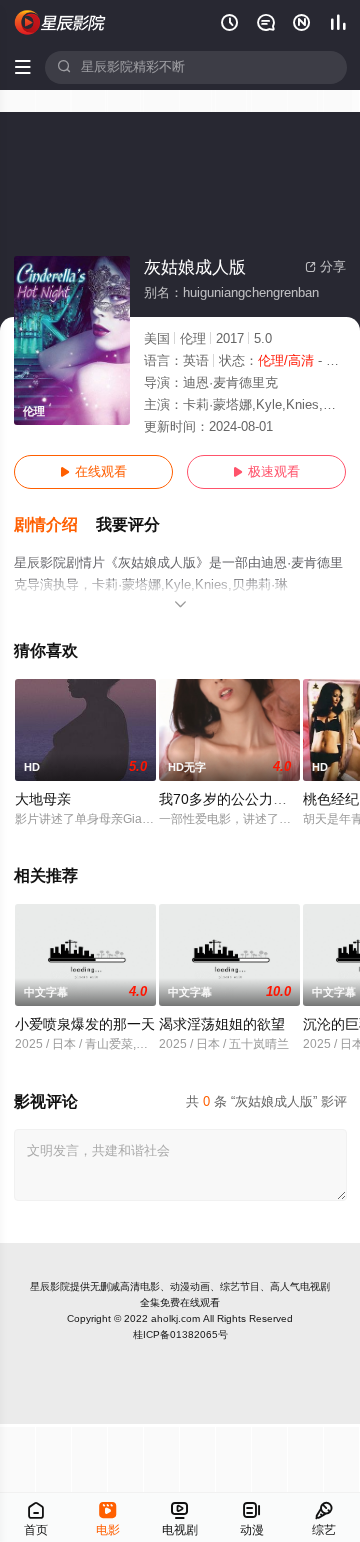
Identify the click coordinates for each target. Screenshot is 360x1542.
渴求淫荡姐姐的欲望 (222, 1024)
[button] (55, 525)
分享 (325, 267)
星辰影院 (50, 1286)
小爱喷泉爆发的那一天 (85, 1024)
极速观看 (266, 472)
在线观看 (93, 472)
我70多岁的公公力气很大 (237, 799)
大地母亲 (43, 799)
